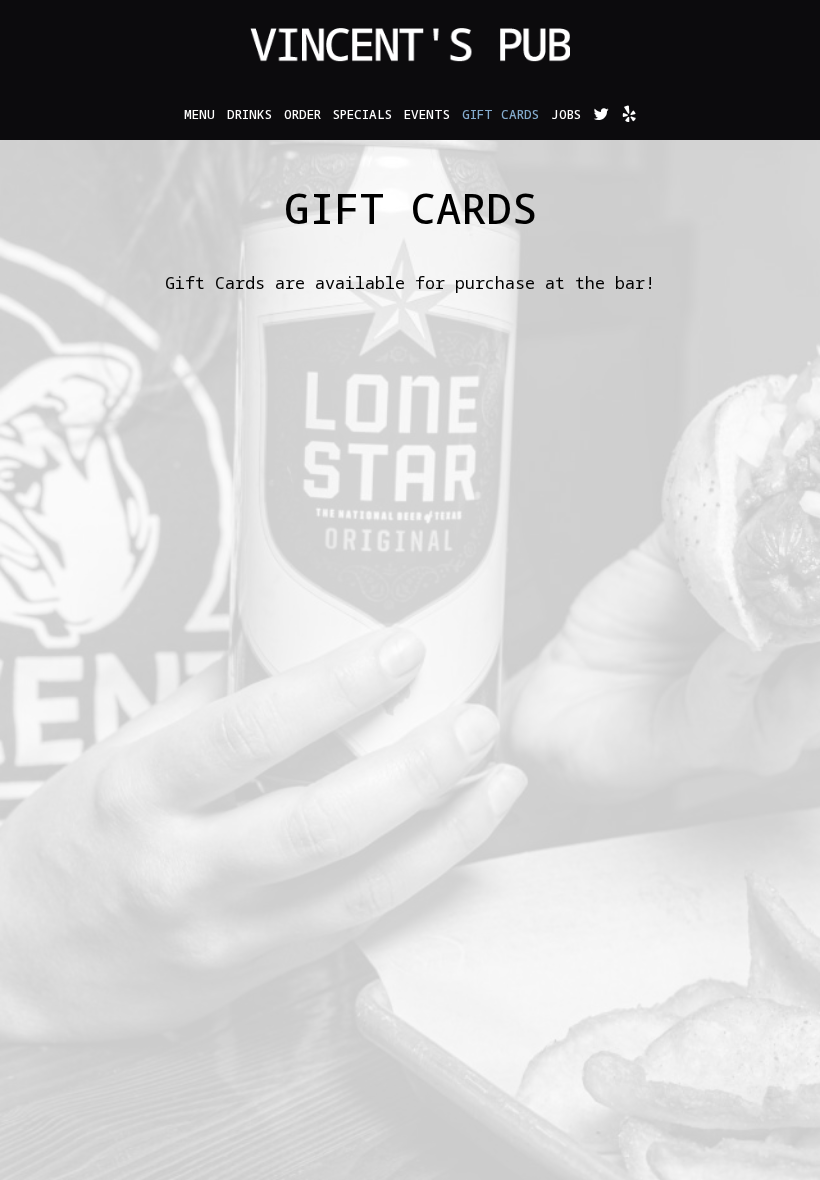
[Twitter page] (601, 114)
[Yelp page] (629, 114)
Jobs (566, 114)
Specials (362, 114)
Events (427, 114)
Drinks (249, 114)
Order (302, 114)
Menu (199, 114)
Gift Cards (500, 114)
